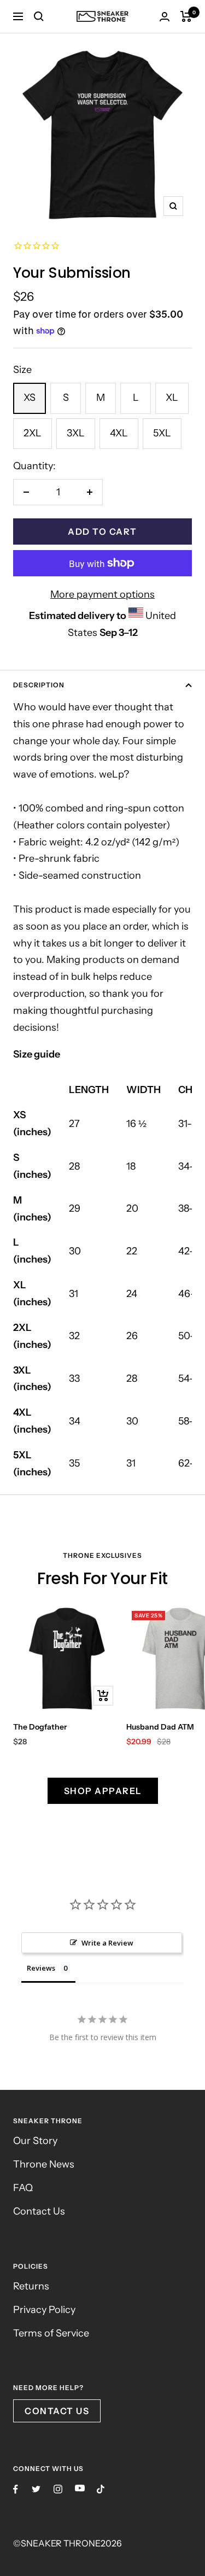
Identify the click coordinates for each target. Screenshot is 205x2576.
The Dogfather (40, 1727)
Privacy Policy (44, 2310)
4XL (119, 433)
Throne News (44, 2164)
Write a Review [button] (107, 1943)
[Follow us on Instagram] (58, 2489)
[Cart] (186, 16)
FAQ (23, 2188)
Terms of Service (51, 2333)
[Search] (39, 16)
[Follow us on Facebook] (16, 2489)
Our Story (35, 2141)
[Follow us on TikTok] (101, 2489)
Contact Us (39, 2211)
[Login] (165, 17)
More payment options (102, 594)
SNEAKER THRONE (61, 2543)
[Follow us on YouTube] (80, 2488)
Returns (31, 2286)
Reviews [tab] (41, 1968)
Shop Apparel (103, 1791)
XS (30, 398)
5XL (162, 433)
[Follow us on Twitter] (36, 2489)
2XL (33, 433)
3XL (76, 433)
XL (172, 398)
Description (39, 685)
